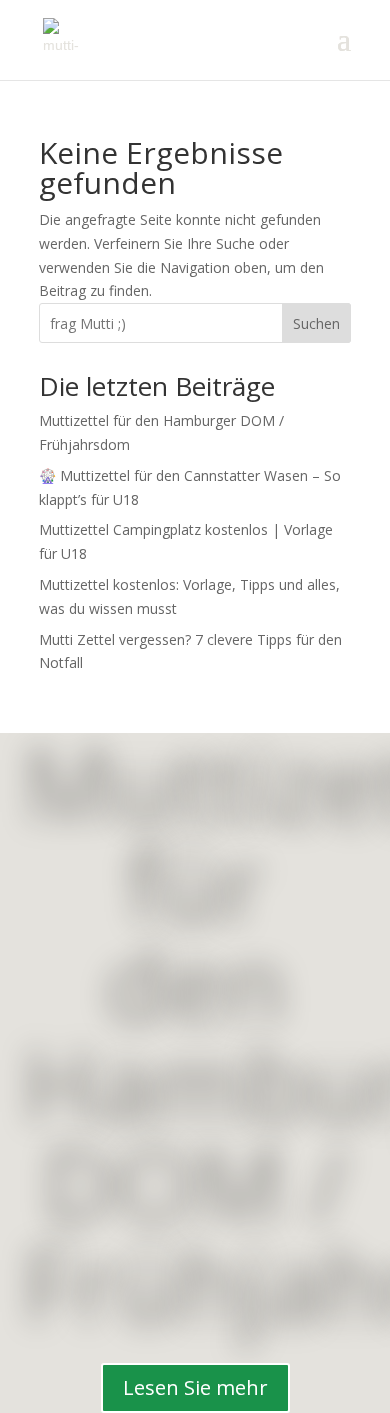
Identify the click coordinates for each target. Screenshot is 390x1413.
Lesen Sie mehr (195, 1387)
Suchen (316, 323)
